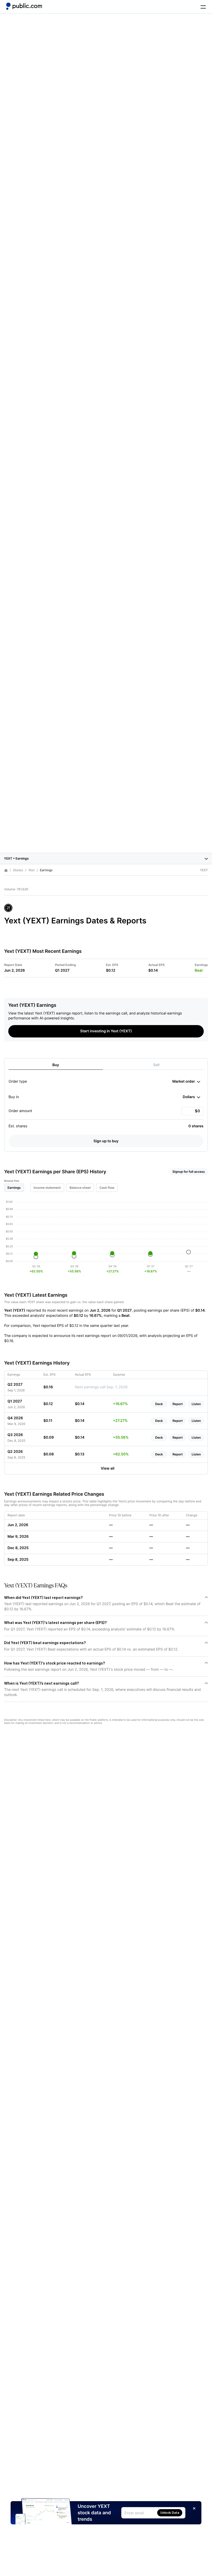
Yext (31, 870)
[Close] (194, 2508)
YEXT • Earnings (16, 858)
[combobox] (186, 1082)
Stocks (18, 870)
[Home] (24, 6)
